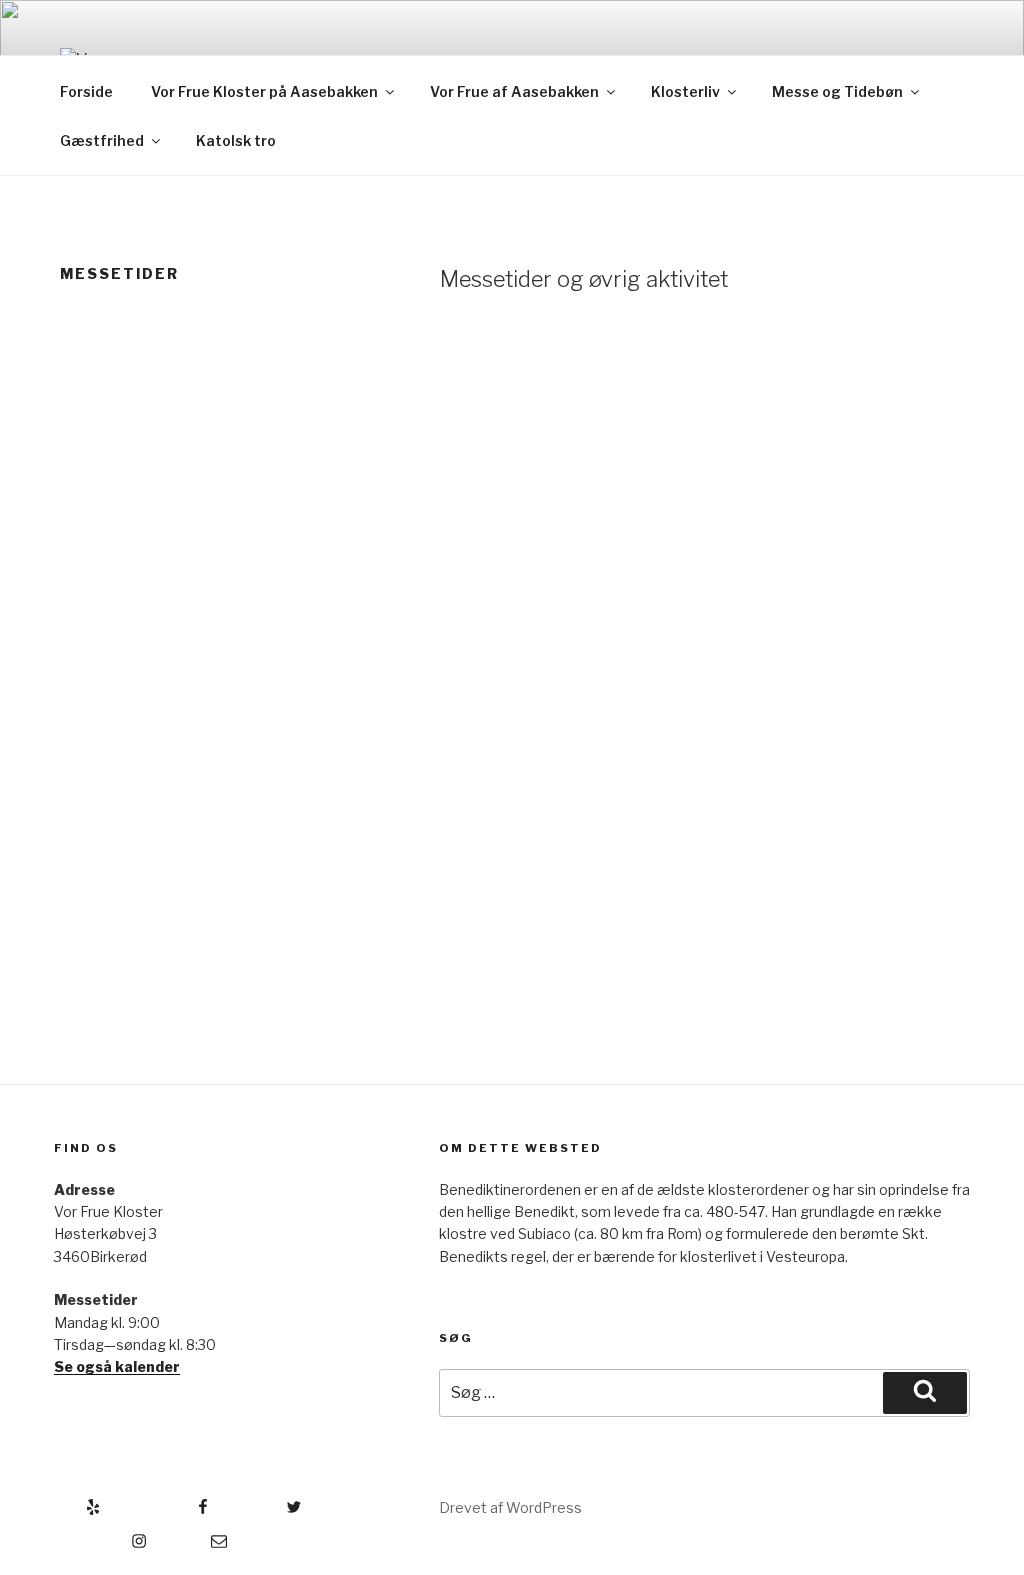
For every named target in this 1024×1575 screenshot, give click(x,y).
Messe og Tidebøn (837, 91)
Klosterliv (685, 91)
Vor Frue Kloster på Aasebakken (264, 91)
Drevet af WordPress (510, 1507)
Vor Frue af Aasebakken (514, 91)
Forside (86, 91)
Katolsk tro (236, 140)
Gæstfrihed (102, 140)
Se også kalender (117, 1366)
